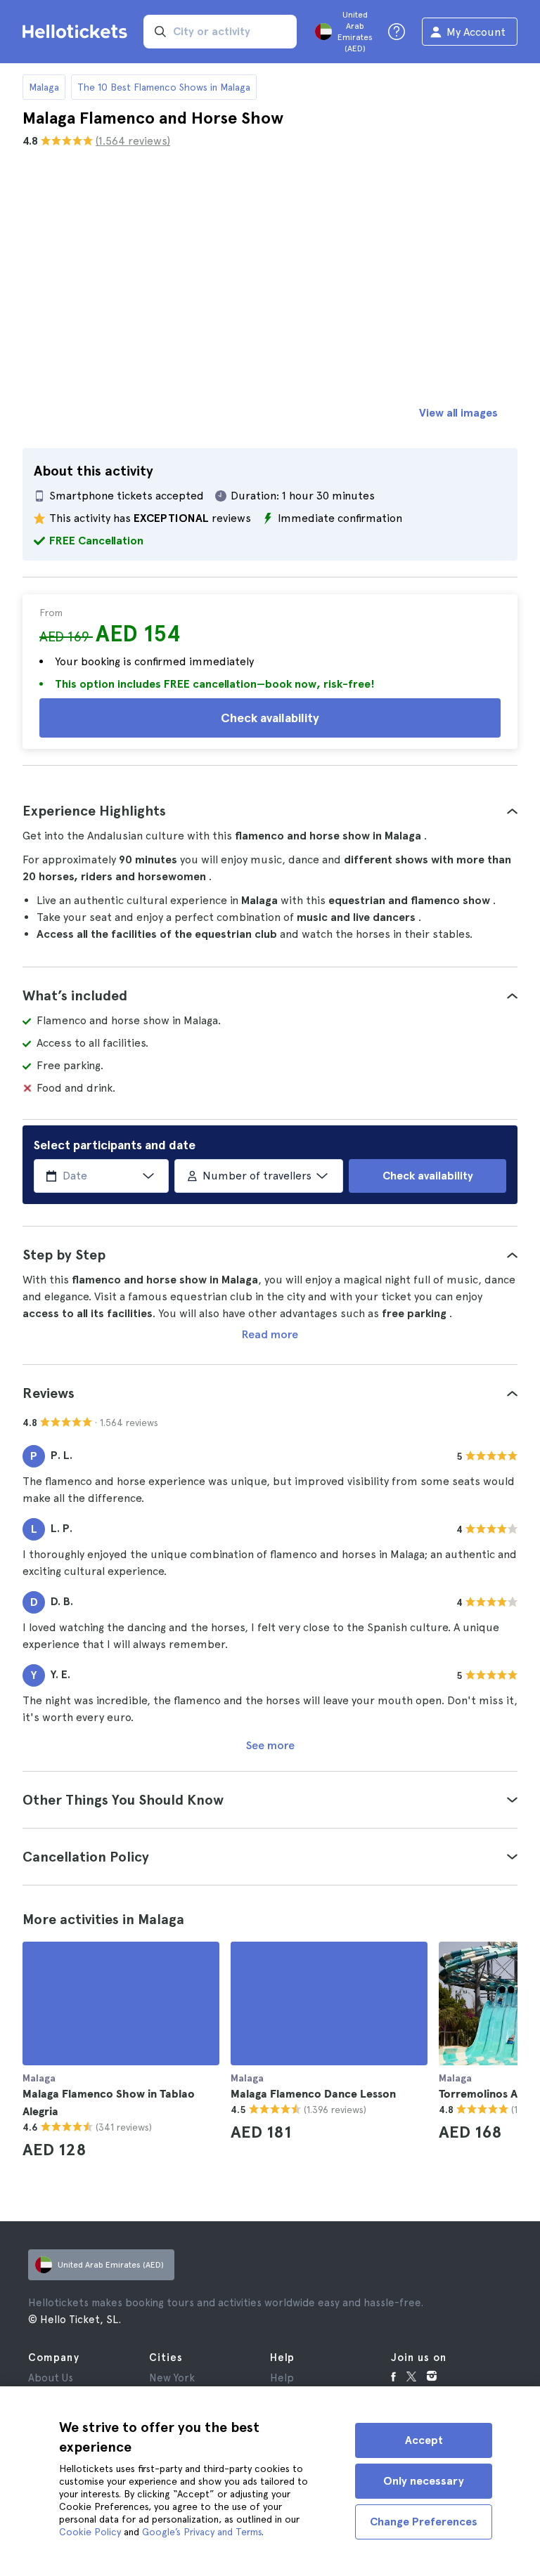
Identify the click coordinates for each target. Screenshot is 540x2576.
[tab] (270, 811)
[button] (270, 811)
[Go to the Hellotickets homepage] (77, 32)
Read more (270, 1334)
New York (172, 2378)
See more (270, 1745)
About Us (51, 2378)
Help (282, 2378)
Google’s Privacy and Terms (202, 2532)
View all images (458, 413)
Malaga (44, 87)
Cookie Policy (90, 2532)
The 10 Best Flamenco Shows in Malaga (164, 87)
